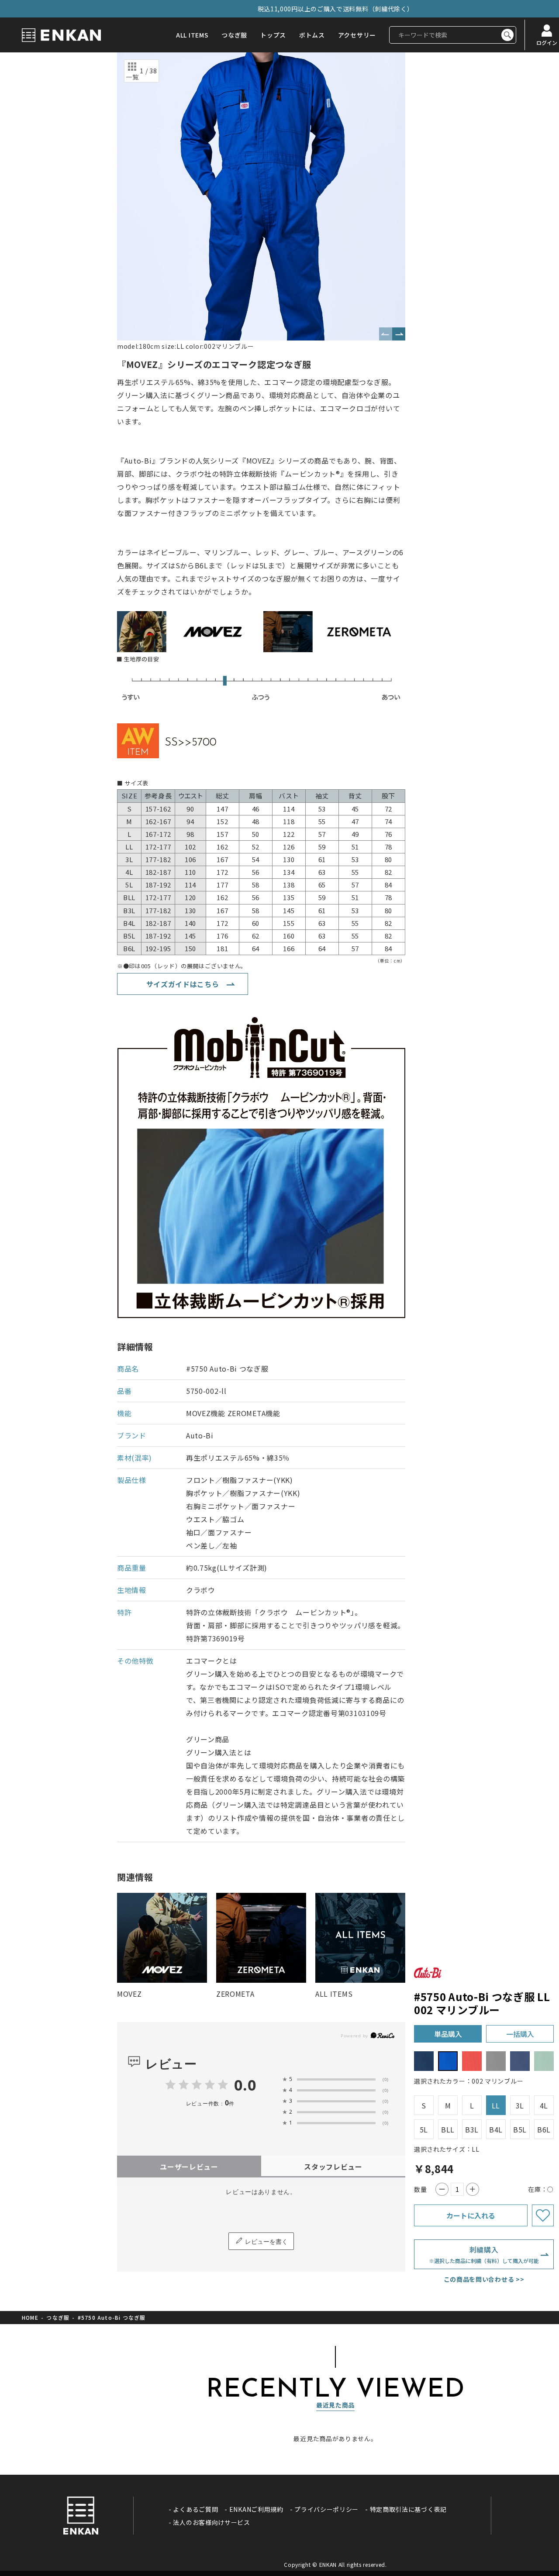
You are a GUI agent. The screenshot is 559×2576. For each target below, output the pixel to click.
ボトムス (312, 35)
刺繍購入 (484, 2254)
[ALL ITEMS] (360, 1938)
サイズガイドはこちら (183, 984)
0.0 (245, 2085)
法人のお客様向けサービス (211, 2522)
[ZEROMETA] (261, 1938)
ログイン (547, 42)
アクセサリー (357, 35)
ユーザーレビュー (189, 2167)
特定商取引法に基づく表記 (408, 2509)
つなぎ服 (234, 35)
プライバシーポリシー (326, 2509)
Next (399, 334)
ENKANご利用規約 (256, 2509)
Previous (386, 334)
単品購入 (448, 2034)
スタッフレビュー (333, 2167)
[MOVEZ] (162, 1938)
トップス (273, 35)
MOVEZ (129, 1994)
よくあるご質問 (195, 2509)
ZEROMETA (235, 1994)
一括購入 (520, 2034)
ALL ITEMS (192, 35)
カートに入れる (471, 2215)
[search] (507, 35)
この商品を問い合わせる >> (484, 2279)
